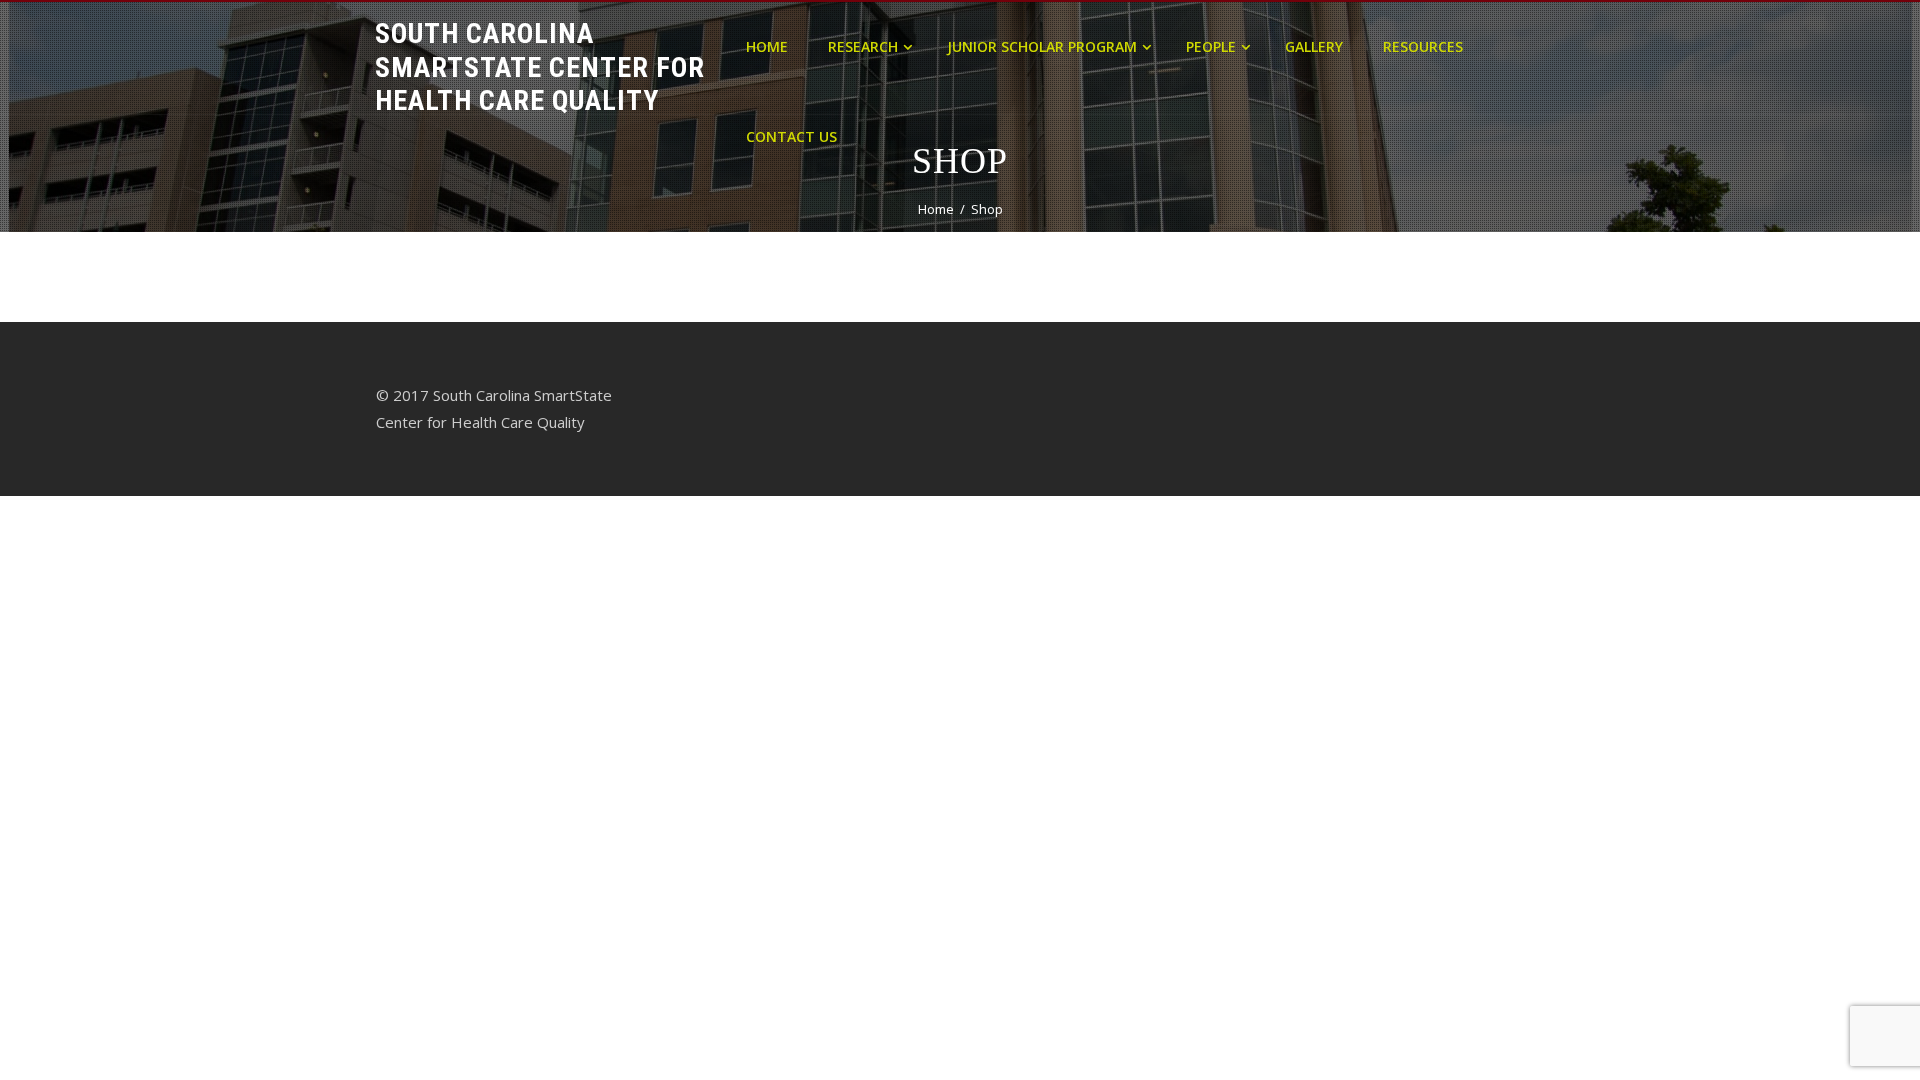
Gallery (1314, 46)
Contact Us (791, 136)
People (1211, 46)
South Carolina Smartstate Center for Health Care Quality (540, 67)
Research (863, 46)
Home (767, 46)
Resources (1423, 46)
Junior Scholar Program (1042, 46)
